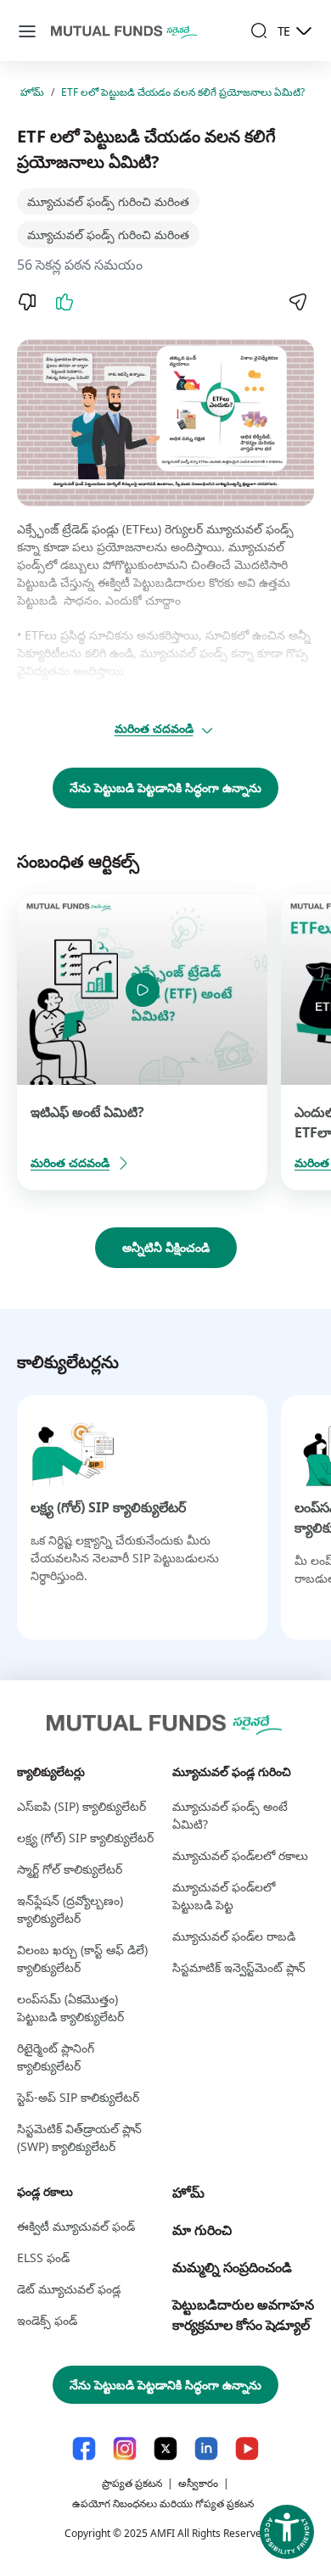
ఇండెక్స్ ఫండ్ (47, 2320)
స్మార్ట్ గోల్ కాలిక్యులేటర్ (70, 1869)
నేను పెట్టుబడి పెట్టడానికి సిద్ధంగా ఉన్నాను (165, 788)
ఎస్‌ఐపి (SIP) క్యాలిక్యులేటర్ (81, 1806)
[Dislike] (27, 302)
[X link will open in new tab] (165, 2448)
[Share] (297, 302)
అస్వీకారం (198, 2483)
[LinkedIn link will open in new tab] (206, 2448)
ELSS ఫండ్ (43, 2257)
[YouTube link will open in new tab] (247, 2448)
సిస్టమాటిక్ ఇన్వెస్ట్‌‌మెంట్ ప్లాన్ (239, 1967)
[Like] (65, 302)
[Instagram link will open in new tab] (125, 2448)
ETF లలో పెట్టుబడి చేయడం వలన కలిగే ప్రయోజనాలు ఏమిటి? (183, 92)
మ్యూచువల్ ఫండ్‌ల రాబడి (234, 1936)
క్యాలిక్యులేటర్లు (51, 1771)
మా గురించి (202, 2230)
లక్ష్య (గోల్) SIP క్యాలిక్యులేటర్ (108, 1507)
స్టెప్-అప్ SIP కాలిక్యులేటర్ (78, 2097)
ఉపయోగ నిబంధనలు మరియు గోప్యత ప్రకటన (163, 2503)
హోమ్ (32, 92)
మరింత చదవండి (154, 728)
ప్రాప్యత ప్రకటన (132, 2483)
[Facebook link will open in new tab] (84, 2448)
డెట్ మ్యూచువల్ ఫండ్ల (69, 2289)
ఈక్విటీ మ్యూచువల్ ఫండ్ (76, 2226)
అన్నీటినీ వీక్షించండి (166, 1247)
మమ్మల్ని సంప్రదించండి (232, 2267)
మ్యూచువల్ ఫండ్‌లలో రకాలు (240, 1855)
